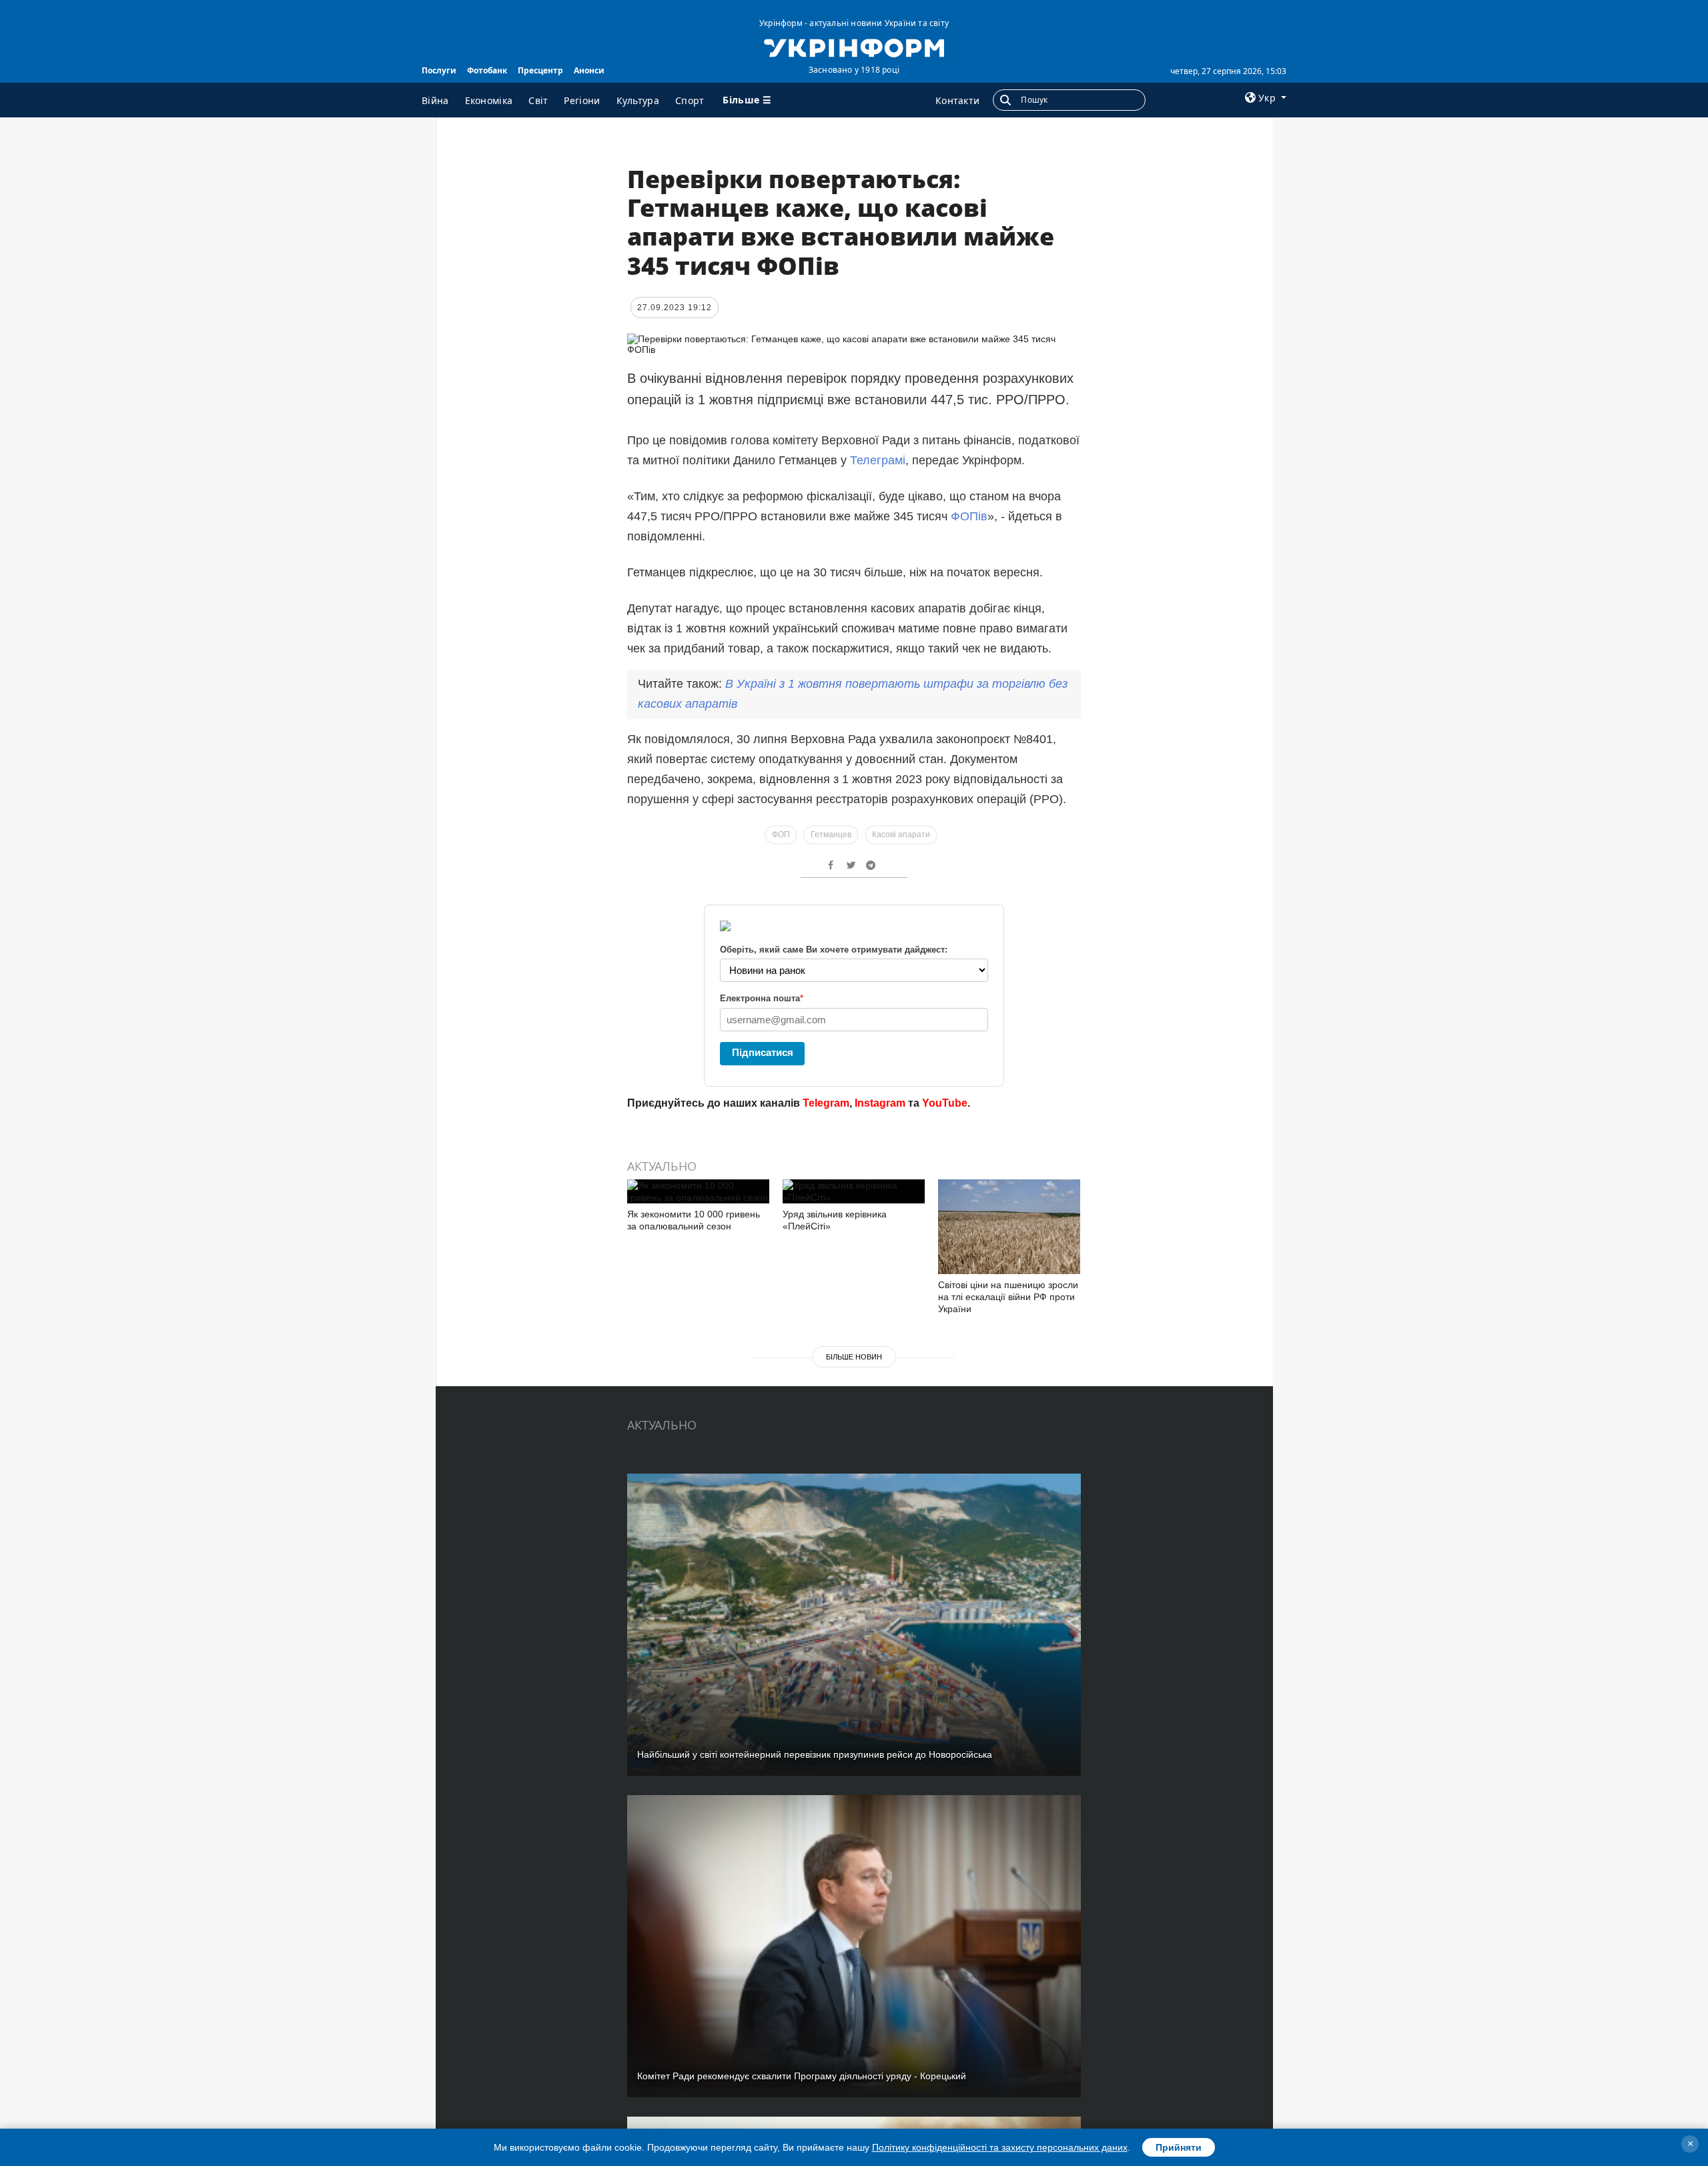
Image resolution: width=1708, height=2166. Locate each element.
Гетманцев (831, 835)
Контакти (957, 100)
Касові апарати (901, 835)
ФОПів (969, 516)
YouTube (945, 1103)
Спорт (690, 100)
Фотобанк (487, 70)
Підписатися (763, 1052)
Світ (538, 100)
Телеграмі (878, 460)
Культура (638, 100)
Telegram (826, 1103)
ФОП (781, 835)
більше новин (854, 1357)
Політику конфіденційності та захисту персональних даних (1000, 2147)
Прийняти (1179, 2147)
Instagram (880, 1103)
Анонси (589, 70)
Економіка (489, 100)
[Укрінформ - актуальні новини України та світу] (854, 47)
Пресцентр (540, 70)
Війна (435, 100)
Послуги (439, 70)
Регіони (582, 100)
